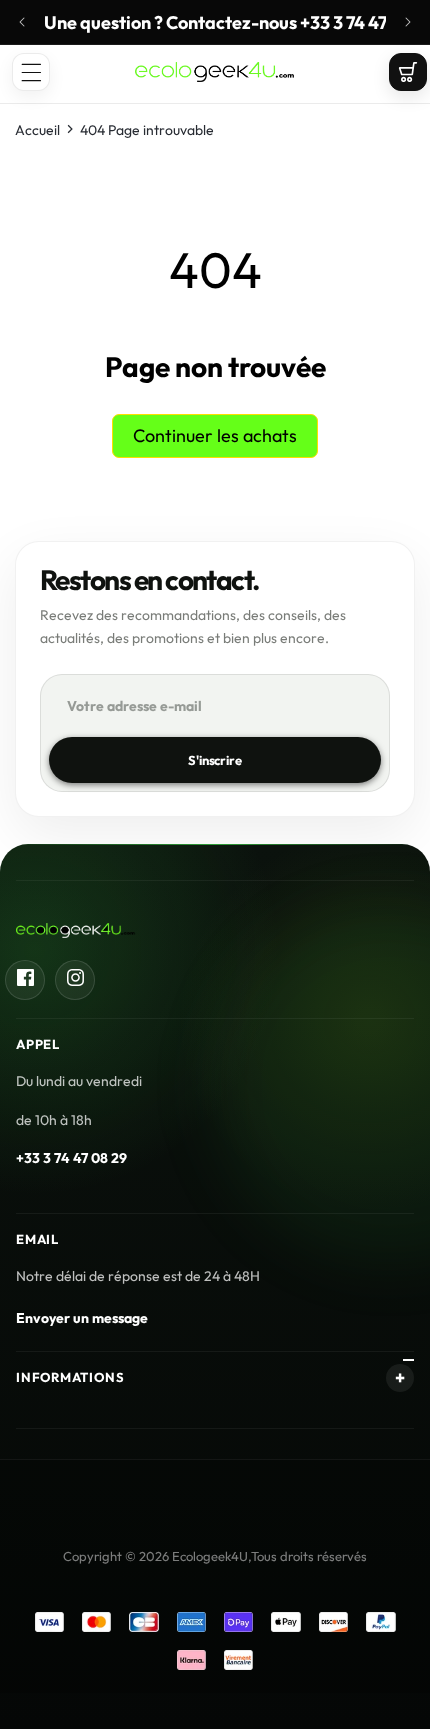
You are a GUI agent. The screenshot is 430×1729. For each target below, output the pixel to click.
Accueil (37, 130)
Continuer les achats (215, 435)
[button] (31, 72)
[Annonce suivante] (408, 22)
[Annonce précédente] (22, 22)
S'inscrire (215, 760)
